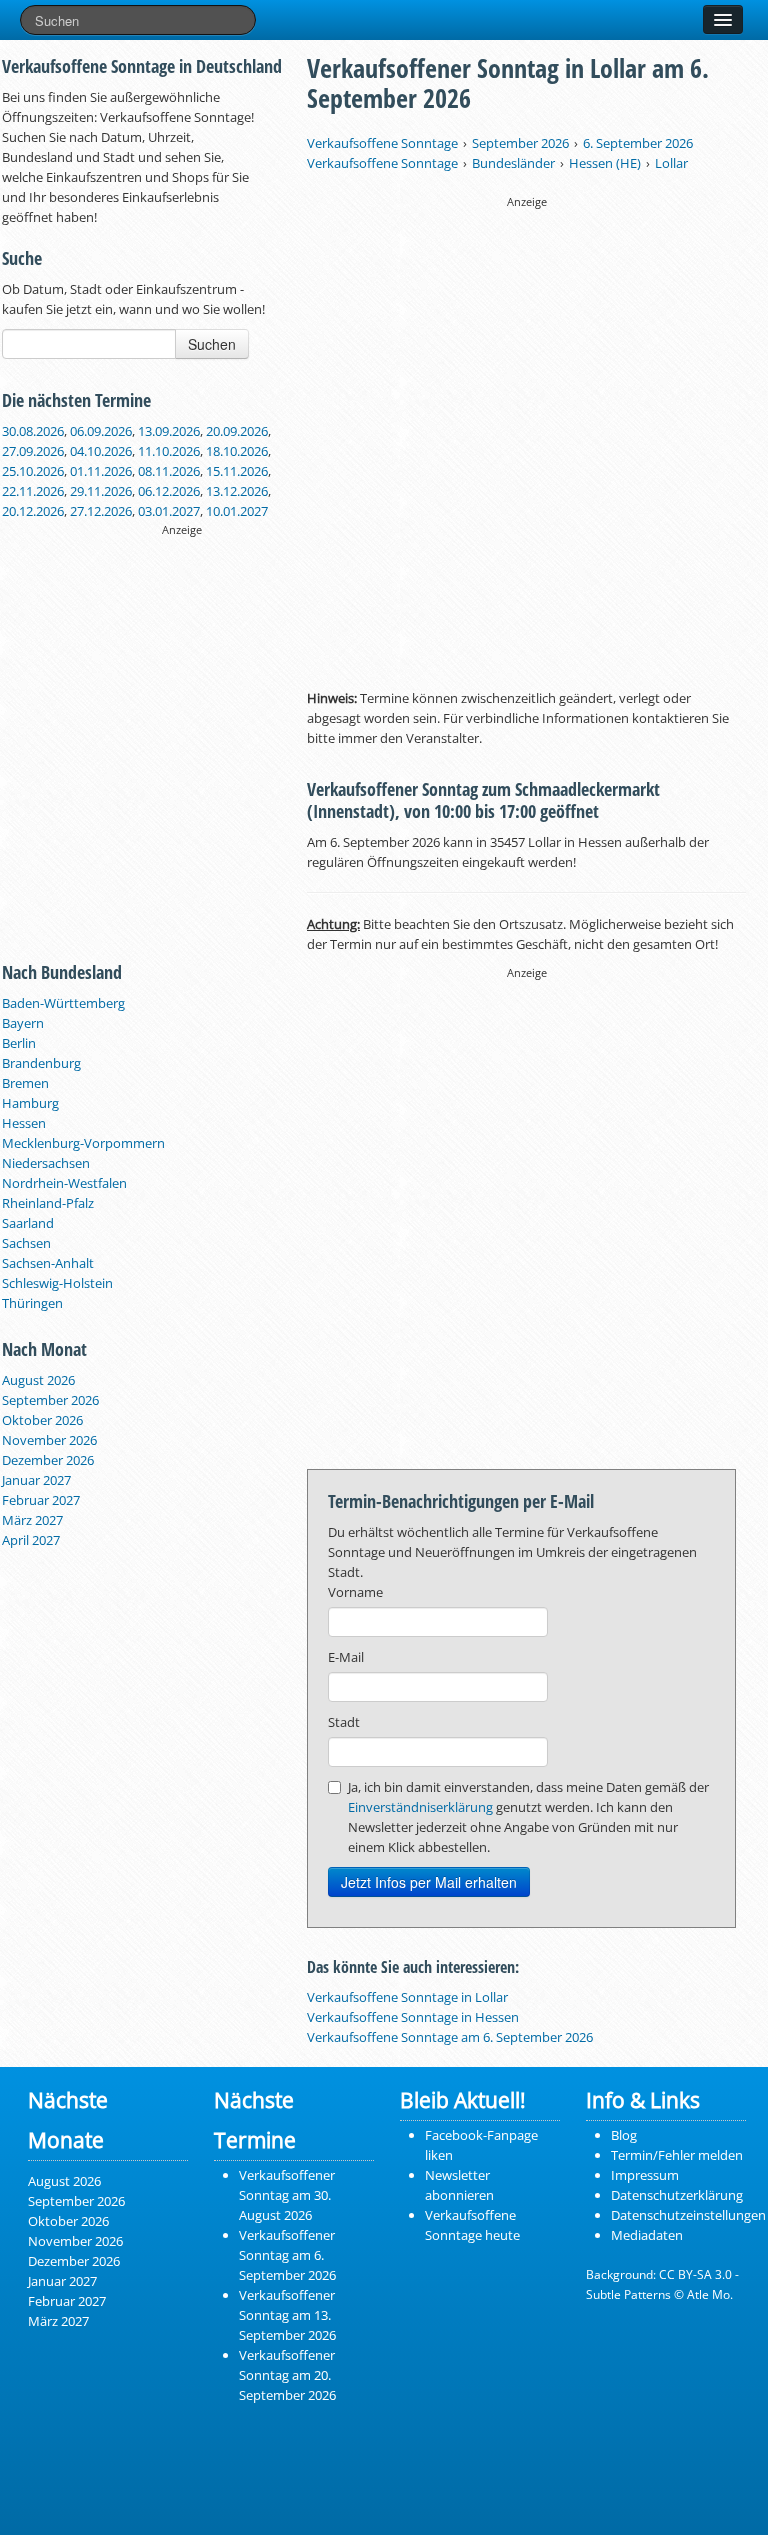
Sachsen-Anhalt (48, 1263)
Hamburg (30, 1103)
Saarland (28, 1223)
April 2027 (31, 1540)
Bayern (23, 1023)
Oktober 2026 (42, 1420)
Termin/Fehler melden (677, 2155)
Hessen (24, 1123)
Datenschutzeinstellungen (688, 2215)
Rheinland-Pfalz (48, 1203)
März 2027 (32, 1520)
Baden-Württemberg (63, 1003)
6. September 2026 (638, 143)
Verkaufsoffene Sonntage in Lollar (407, 1997)
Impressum (645, 2175)
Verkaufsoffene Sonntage (382, 143)
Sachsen (26, 1243)
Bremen (25, 1083)
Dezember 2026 (48, 1460)
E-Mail (346, 1657)
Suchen (212, 344)
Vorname (355, 1592)
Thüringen (32, 1303)
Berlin (19, 1043)
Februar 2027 (41, 1500)
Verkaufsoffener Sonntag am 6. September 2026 (287, 2255)
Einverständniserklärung (420, 1807)
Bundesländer (513, 163)
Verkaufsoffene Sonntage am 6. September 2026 (450, 2037)
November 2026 (49, 1440)
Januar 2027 (36, 1480)
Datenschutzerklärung (677, 2195)
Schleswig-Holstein (57, 1283)
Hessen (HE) (605, 163)
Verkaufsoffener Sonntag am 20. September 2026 (287, 2375)
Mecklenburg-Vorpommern (83, 1143)
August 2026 (38, 1380)
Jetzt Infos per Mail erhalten (429, 1882)
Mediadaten (647, 2235)
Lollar (671, 163)
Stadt (344, 1722)
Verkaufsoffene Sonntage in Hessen (413, 2017)
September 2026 (50, 1400)
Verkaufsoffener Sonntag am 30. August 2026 (287, 2195)
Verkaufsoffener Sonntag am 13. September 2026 (287, 2315)
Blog (624, 2135)
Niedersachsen (46, 1163)
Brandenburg (41, 1063)
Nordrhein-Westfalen (64, 1183)
